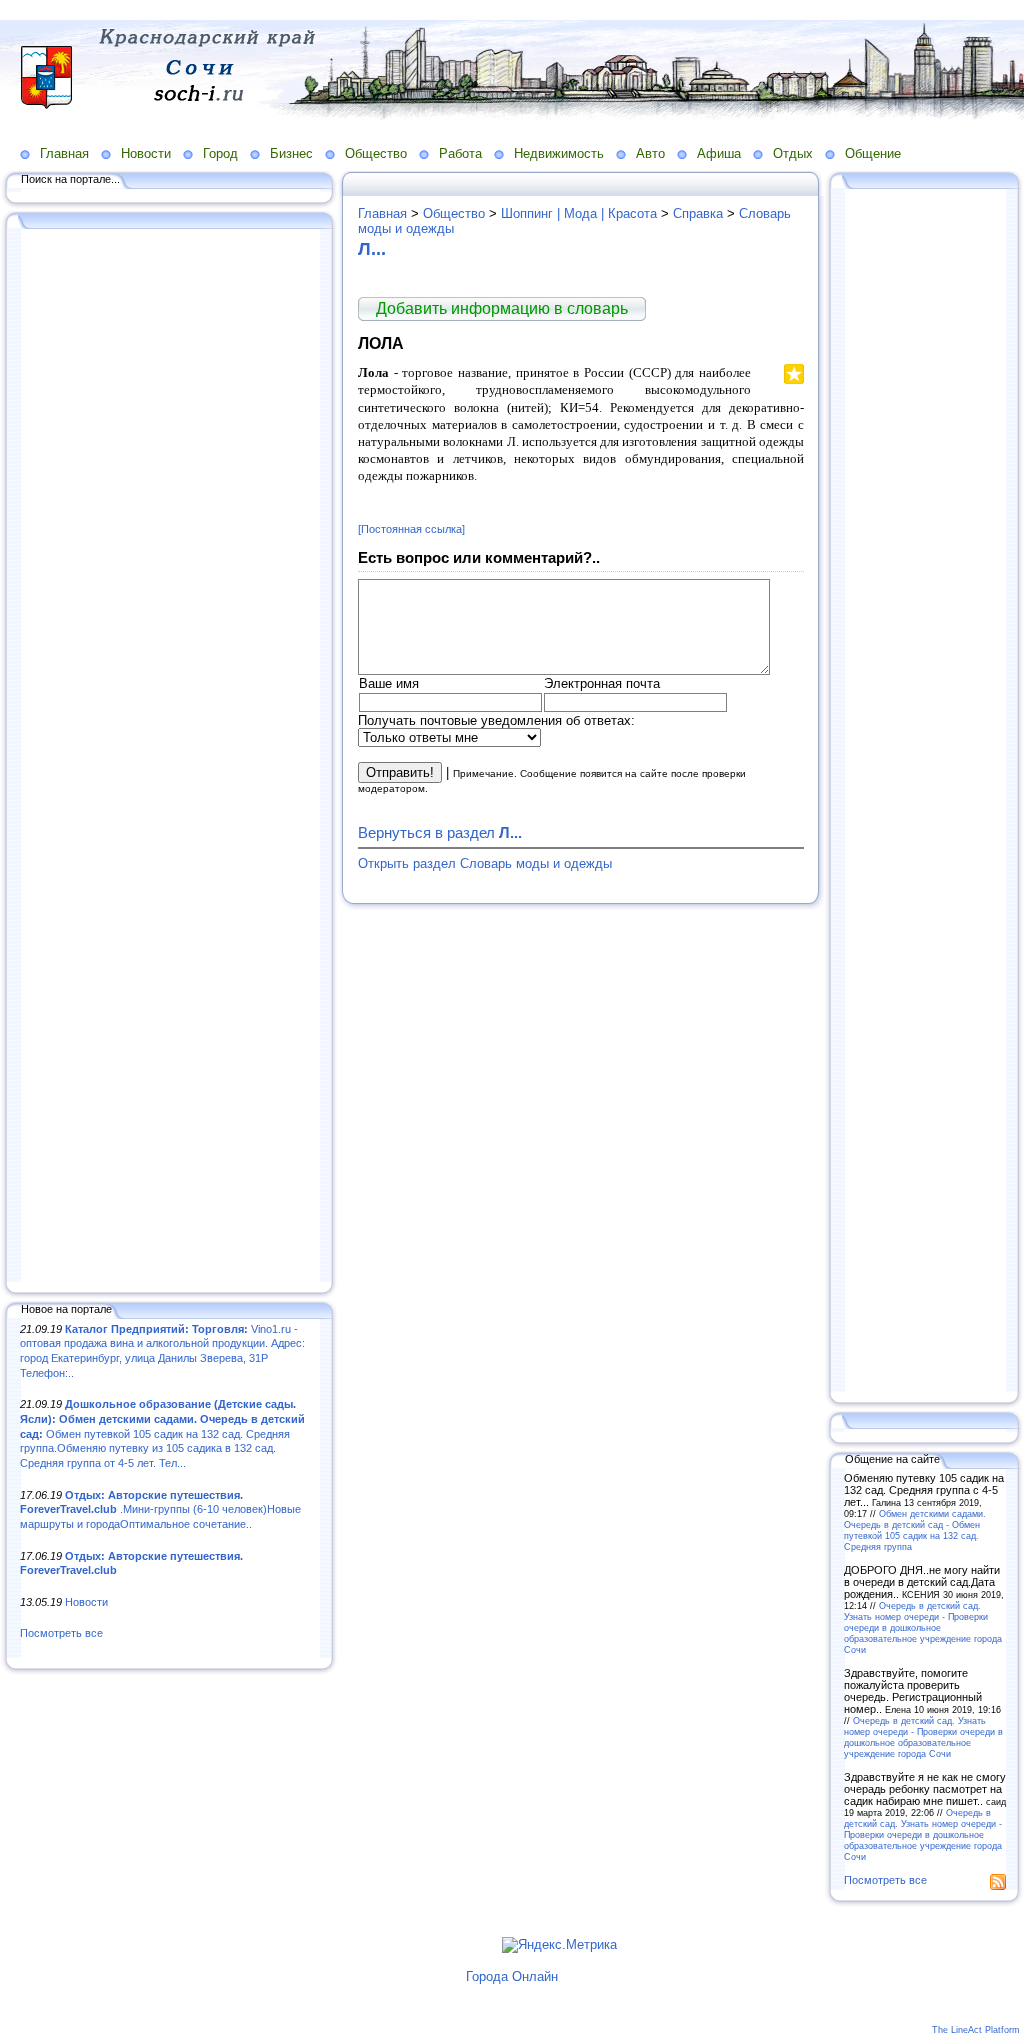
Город (220, 153)
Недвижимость (559, 153)
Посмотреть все (61, 1633)
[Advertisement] (170, 757)
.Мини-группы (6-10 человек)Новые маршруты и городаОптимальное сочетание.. (160, 1509)
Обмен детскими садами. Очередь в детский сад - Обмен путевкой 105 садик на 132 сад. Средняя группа (915, 1530)
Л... (372, 249)
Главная (64, 153)
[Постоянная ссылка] (411, 529)
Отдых (793, 153)
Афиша (719, 153)
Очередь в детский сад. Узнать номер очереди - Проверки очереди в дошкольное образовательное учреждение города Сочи (923, 1627)
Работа (460, 153)
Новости (146, 153)
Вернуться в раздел (440, 832)
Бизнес (291, 153)
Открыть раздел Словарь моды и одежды (485, 863)
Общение (873, 153)
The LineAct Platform (976, 2030)
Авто (650, 153)
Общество (376, 153)
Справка (698, 213)
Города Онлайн (512, 1976)
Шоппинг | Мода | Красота (579, 213)
